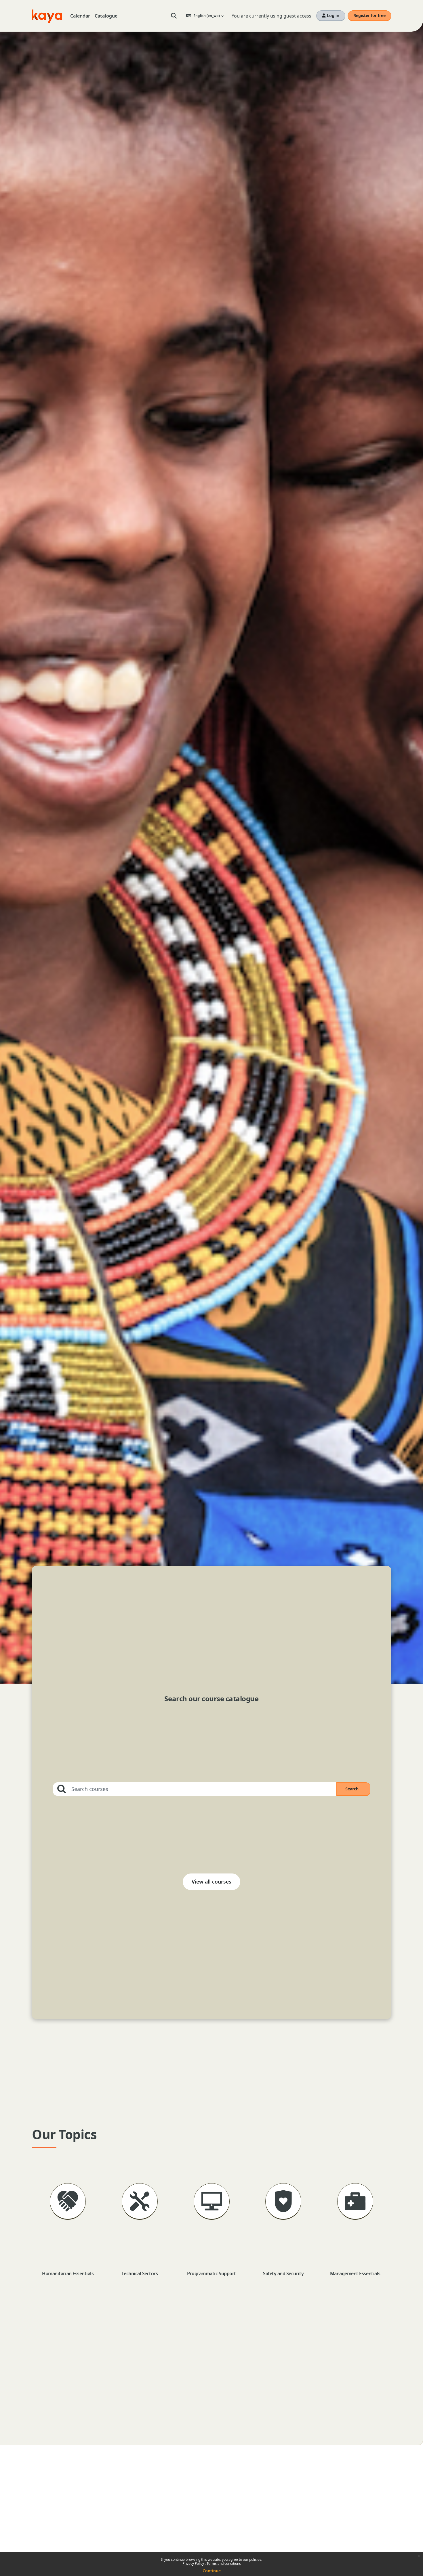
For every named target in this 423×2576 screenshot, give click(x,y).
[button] (174, 16)
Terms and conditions (224, 2563)
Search (358, 1789)
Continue (212, 2571)
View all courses (211, 1882)
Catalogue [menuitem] (106, 16)
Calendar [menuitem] (80, 16)
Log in (333, 15)
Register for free (369, 15)
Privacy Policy (194, 2563)
